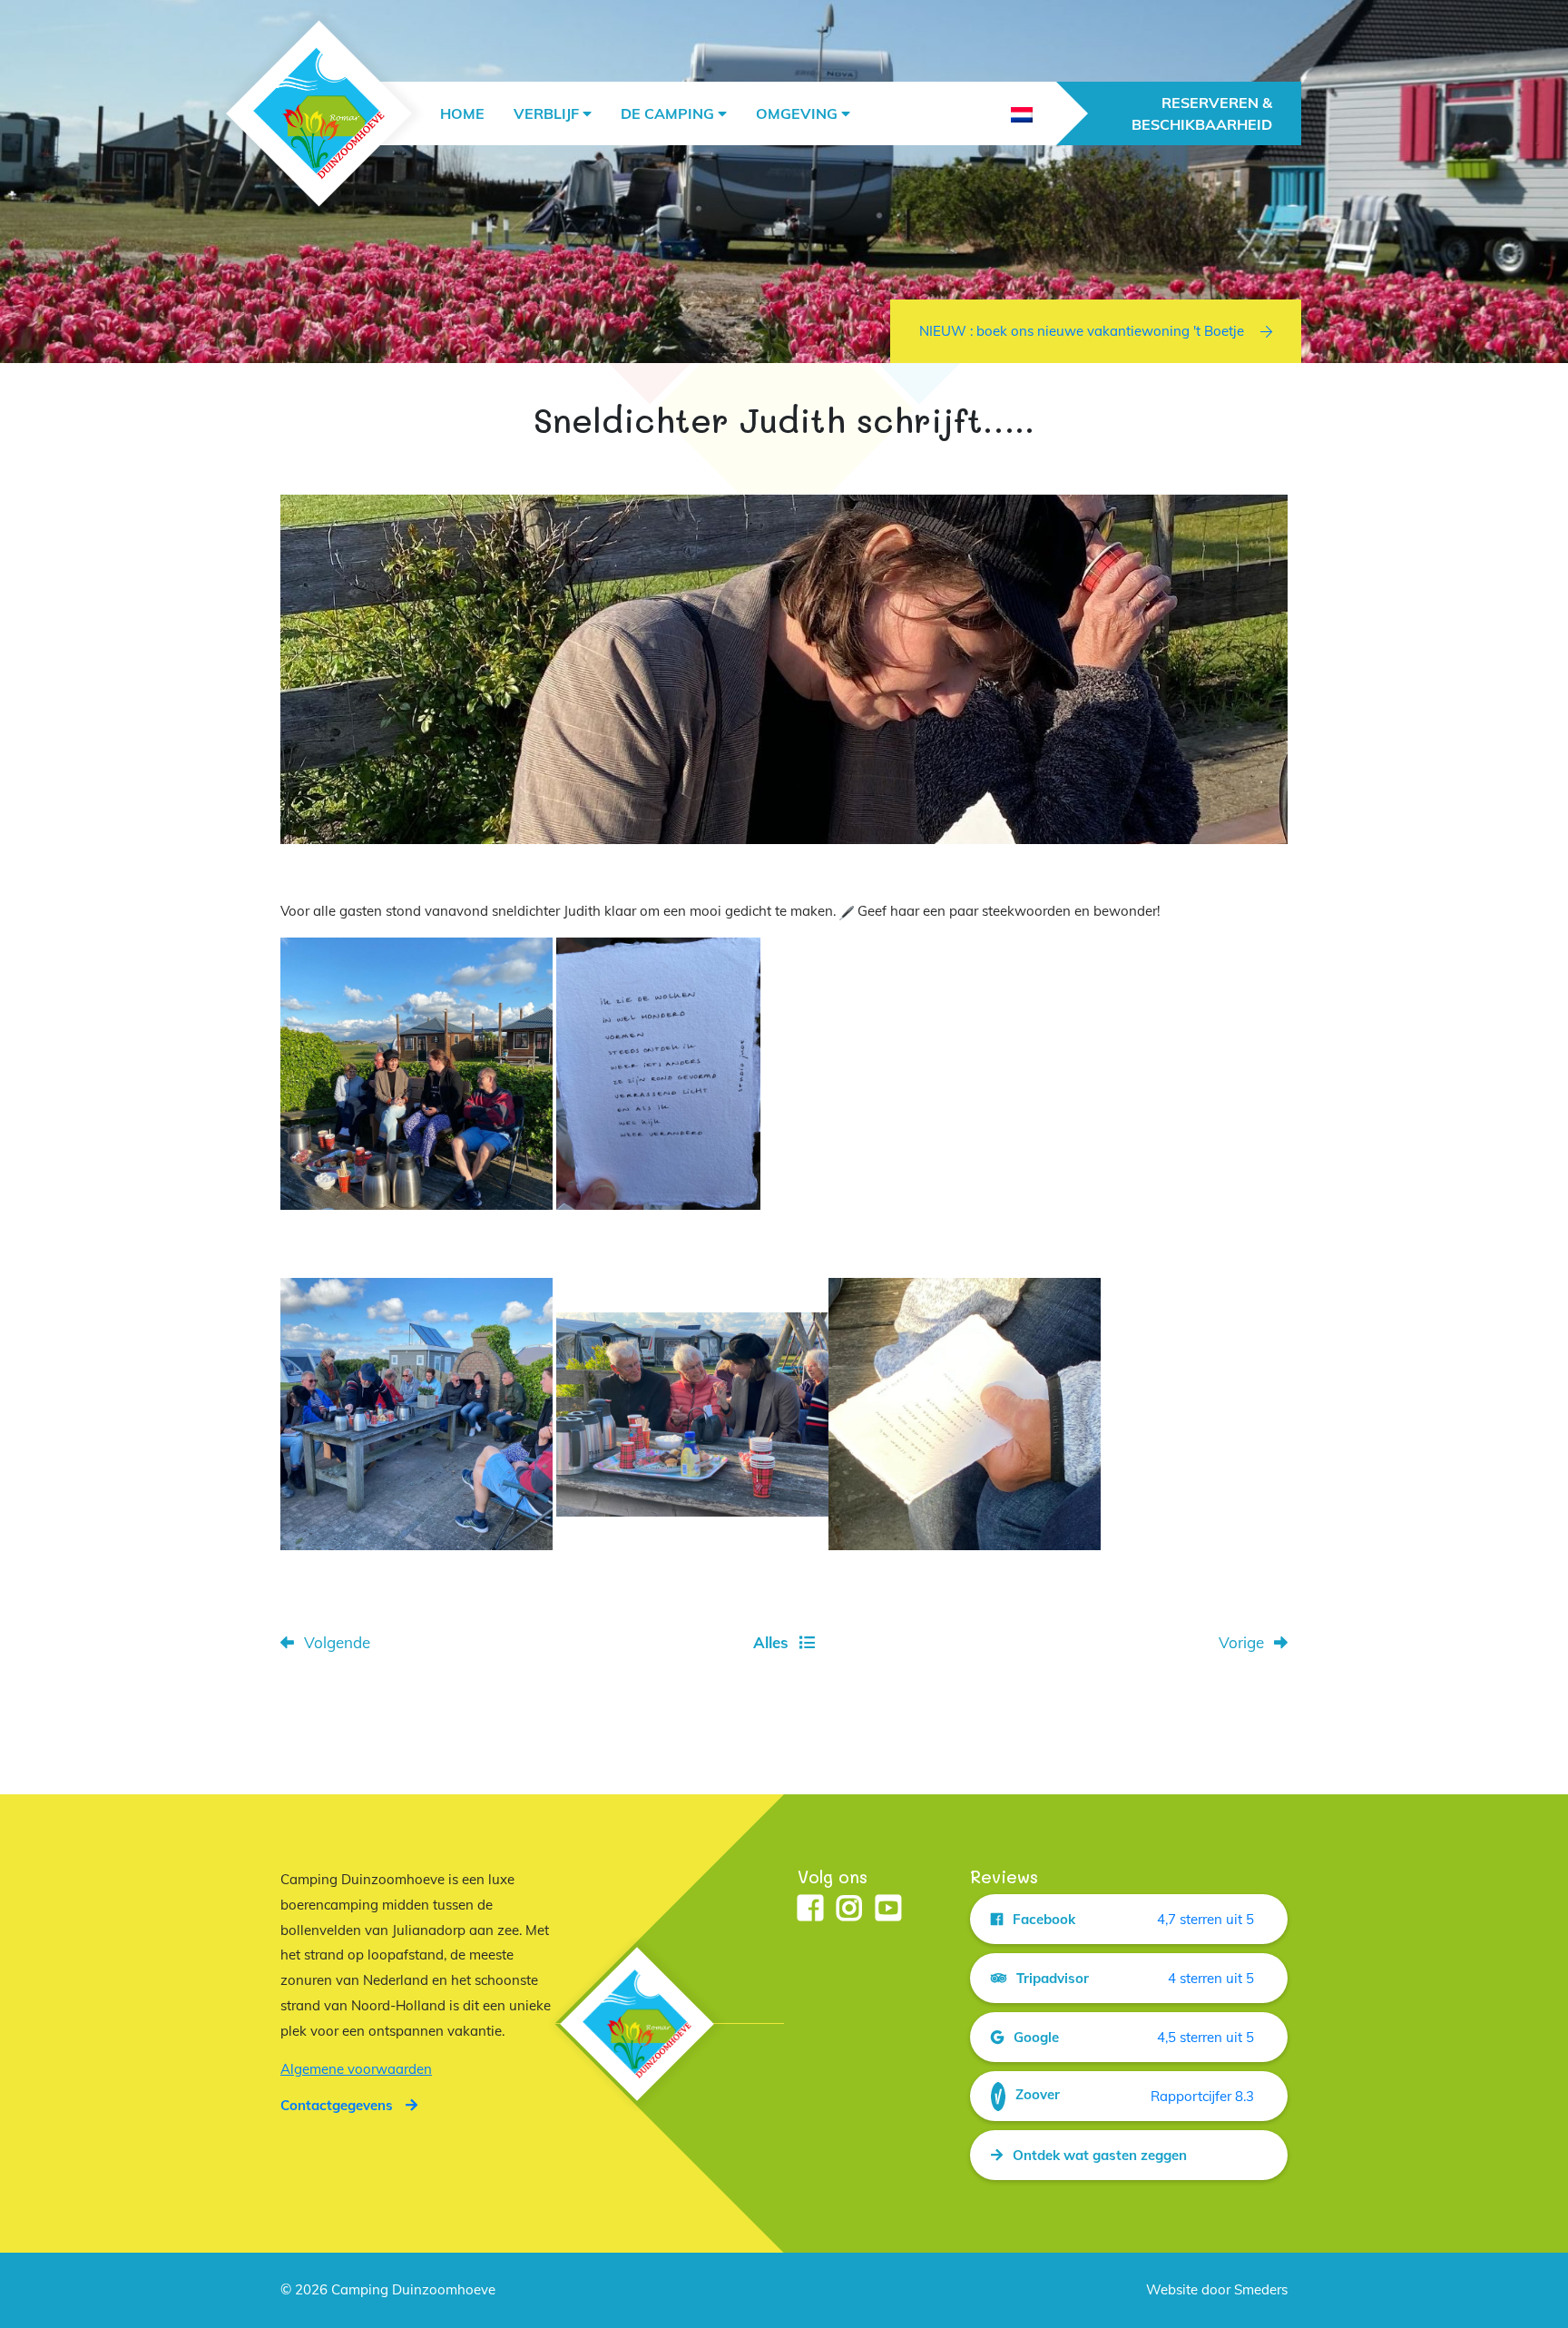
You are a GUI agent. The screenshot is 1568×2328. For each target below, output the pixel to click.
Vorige (1241, 1642)
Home (462, 113)
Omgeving (797, 113)
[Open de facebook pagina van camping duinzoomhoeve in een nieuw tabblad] (810, 1910)
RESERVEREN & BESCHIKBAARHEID (1202, 113)
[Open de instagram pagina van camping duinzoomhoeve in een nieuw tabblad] (849, 1910)
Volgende (337, 1642)
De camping (667, 113)
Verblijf (546, 113)
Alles (771, 1642)
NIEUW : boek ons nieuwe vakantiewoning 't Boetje (1082, 331)
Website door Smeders (1217, 2289)
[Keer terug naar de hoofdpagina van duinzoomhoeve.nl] (319, 114)
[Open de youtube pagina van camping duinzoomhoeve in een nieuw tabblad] (888, 1910)
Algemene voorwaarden (356, 2069)
